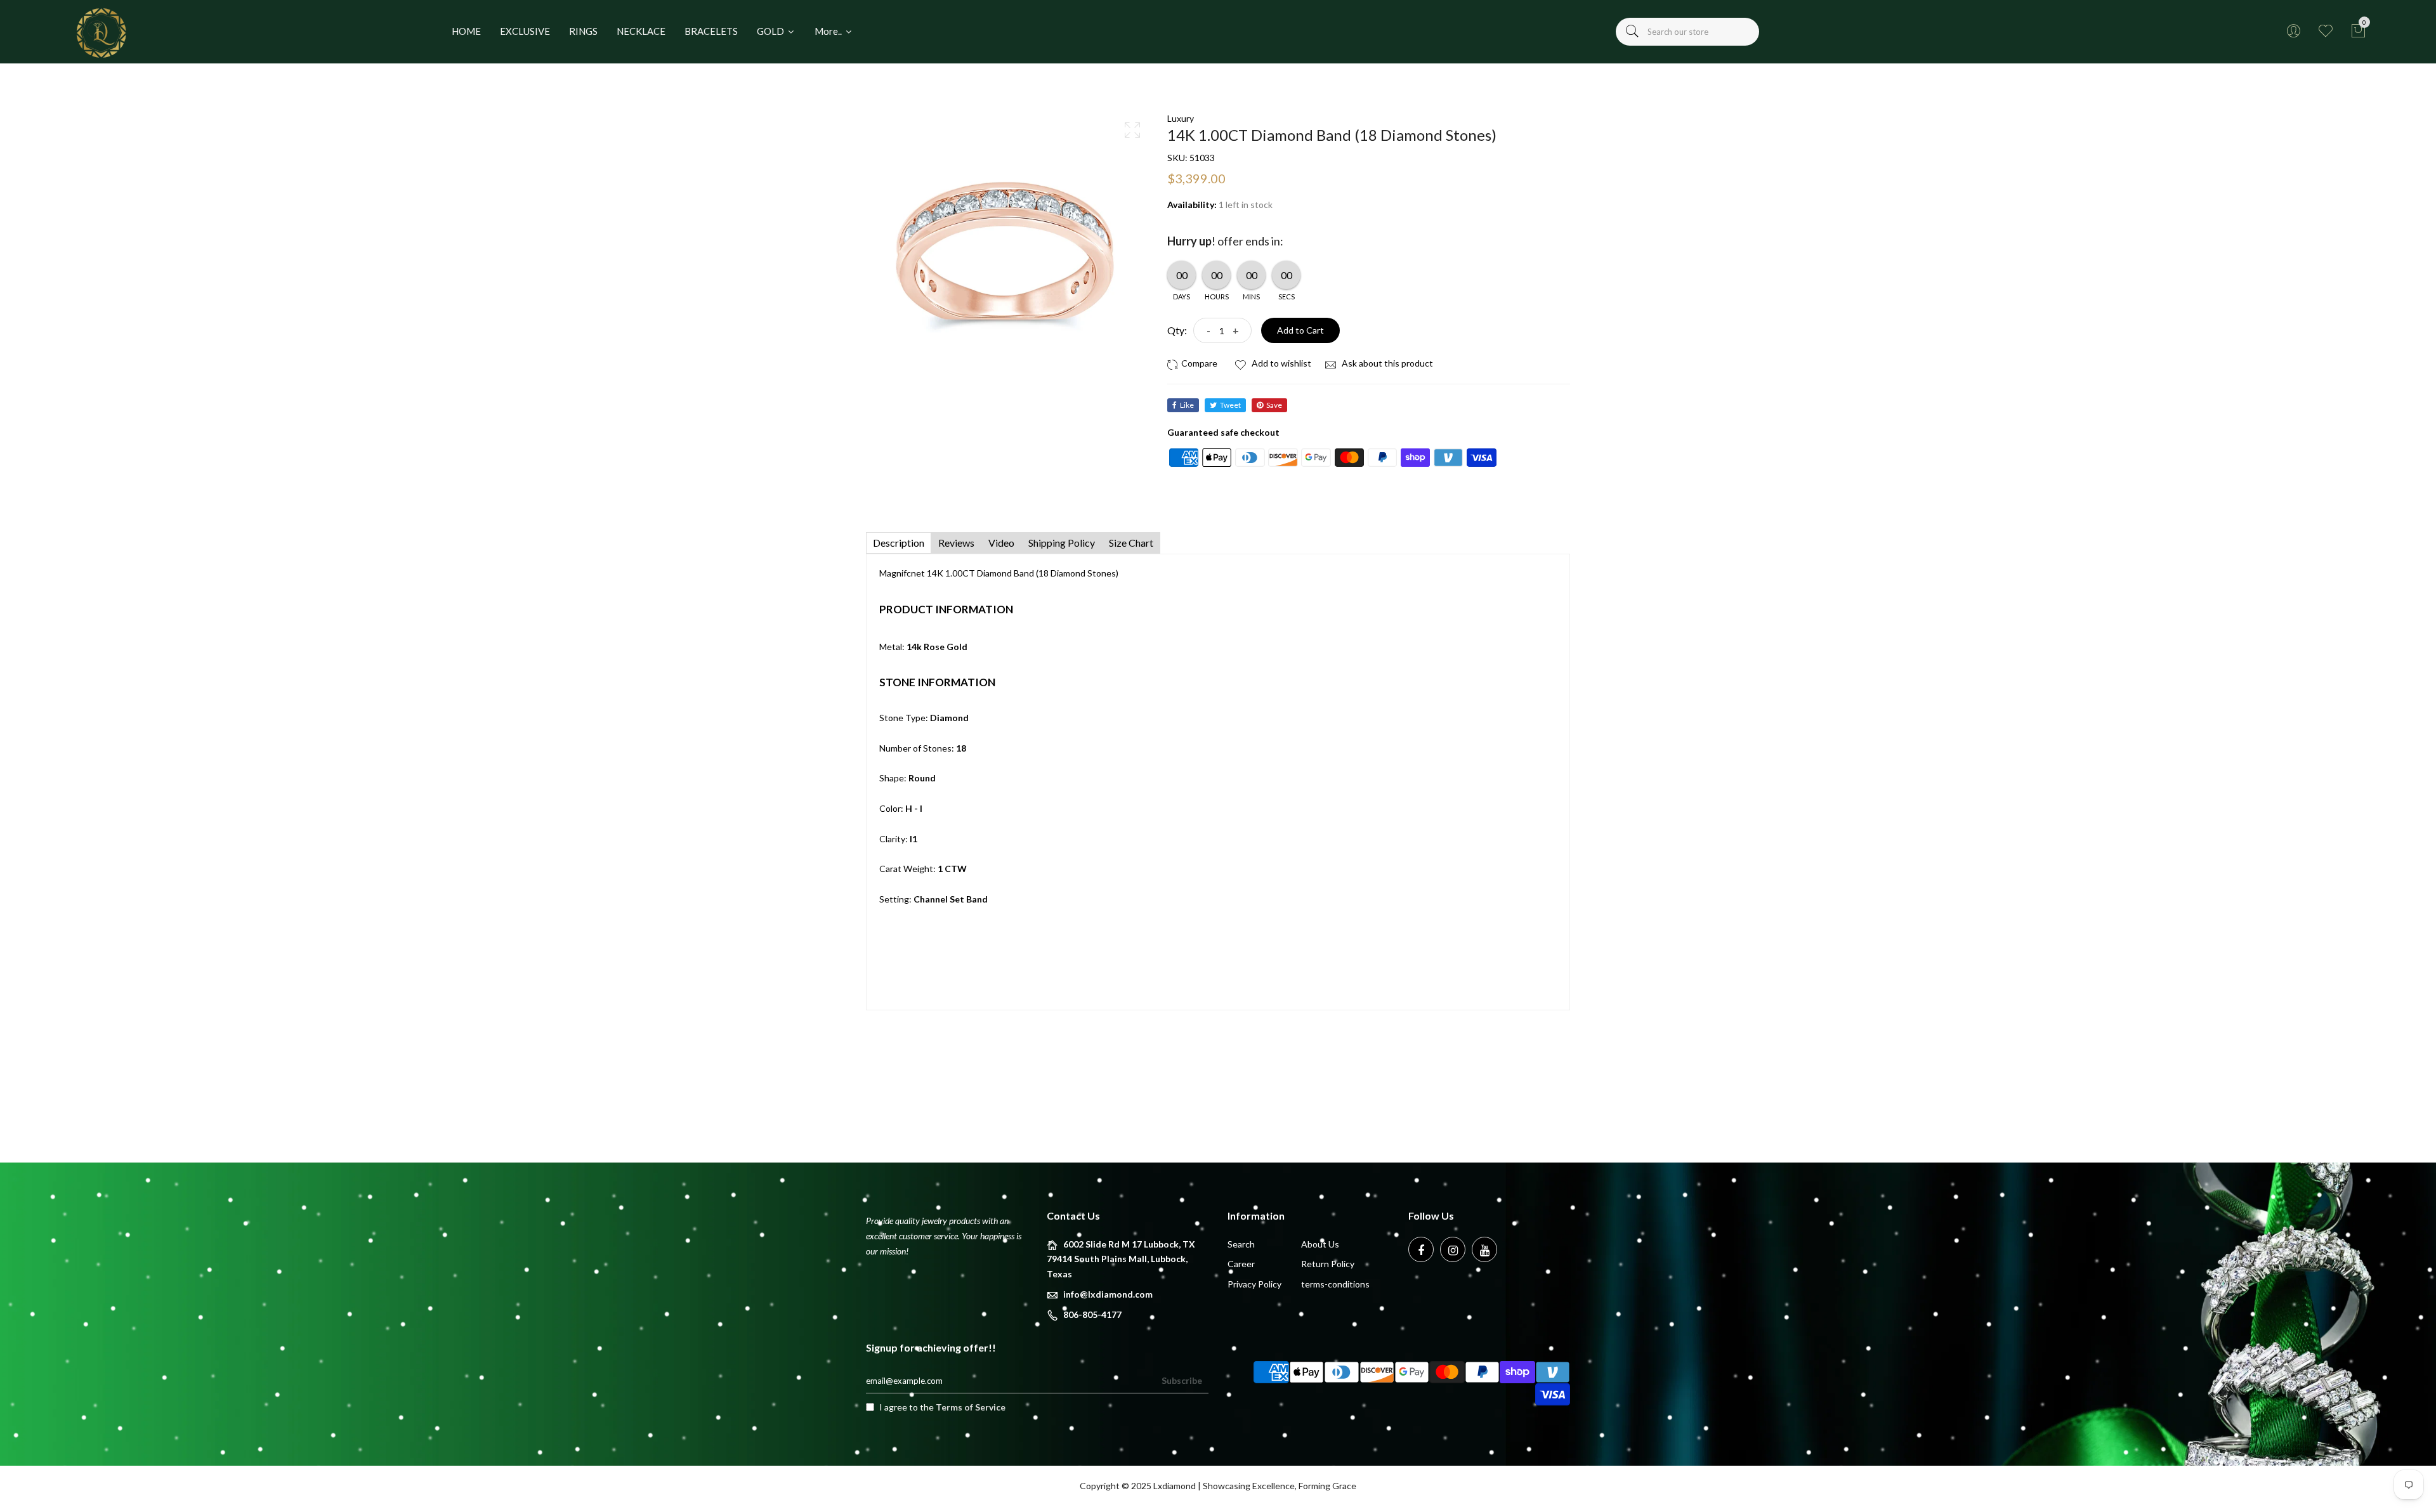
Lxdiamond (1175, 1486)
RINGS (583, 31)
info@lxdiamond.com (1108, 1294)
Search (1241, 1244)
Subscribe (1182, 1380)
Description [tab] (899, 543)
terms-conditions (1335, 1284)
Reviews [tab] (956, 543)
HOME (466, 31)
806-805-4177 (1092, 1314)
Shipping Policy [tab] (1062, 543)
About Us (1320, 1244)
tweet (1230, 405)
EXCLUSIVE (525, 31)
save (1274, 405)
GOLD (771, 31)
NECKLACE (641, 31)
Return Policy (1328, 1264)
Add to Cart (1300, 330)
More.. (829, 31)
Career (1241, 1264)
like (1187, 405)
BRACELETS (711, 31)
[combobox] (1687, 32)
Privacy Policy (1254, 1284)
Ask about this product (1386, 363)
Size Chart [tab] (1131, 543)
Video (1001, 543)
